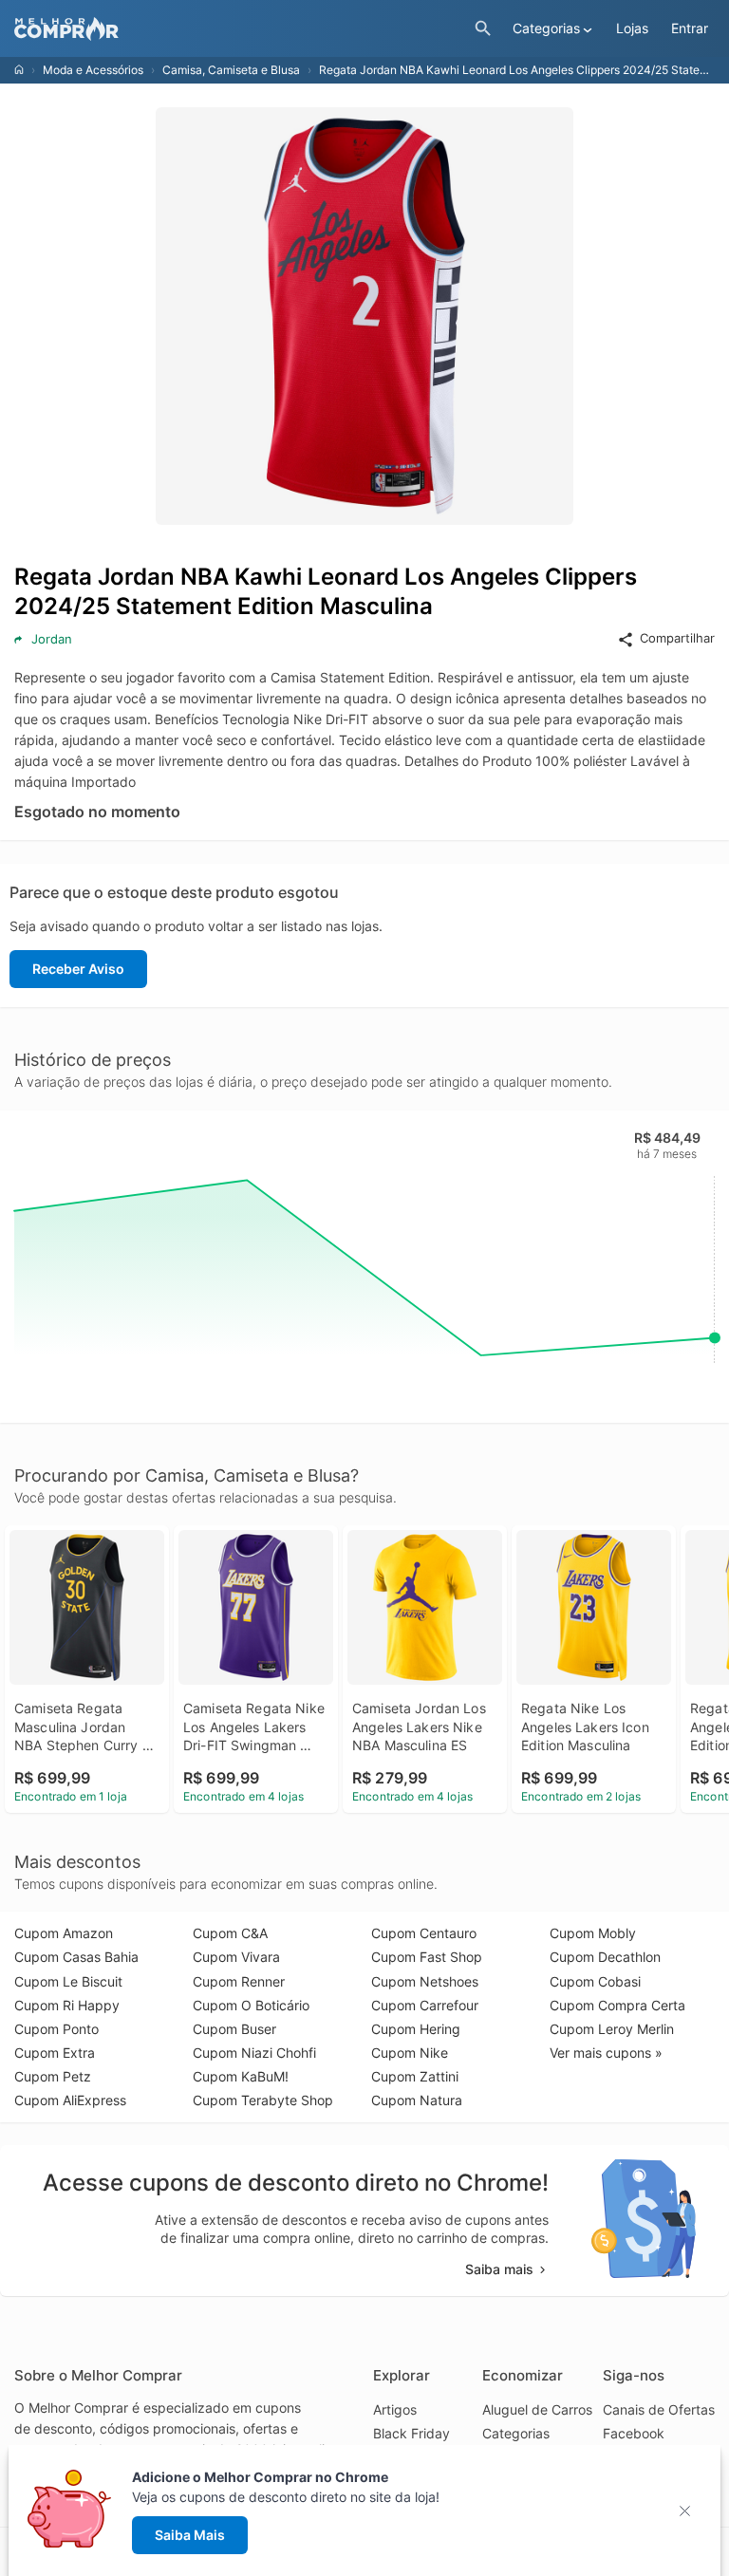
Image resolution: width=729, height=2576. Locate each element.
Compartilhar (677, 638)
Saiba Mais (190, 2535)
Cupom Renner (239, 1981)
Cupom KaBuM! (241, 2076)
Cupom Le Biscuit (68, 1981)
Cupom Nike (410, 2053)
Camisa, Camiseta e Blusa (231, 70)
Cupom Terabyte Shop (263, 2100)
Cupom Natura (417, 2100)
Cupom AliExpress (70, 2100)
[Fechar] (691, 2511)
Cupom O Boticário (251, 2005)
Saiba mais (499, 2269)
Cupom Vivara (236, 1957)
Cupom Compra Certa (617, 2005)
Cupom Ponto (56, 2029)
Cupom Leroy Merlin (612, 2029)
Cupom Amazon (64, 1933)
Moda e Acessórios (93, 70)
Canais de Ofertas (659, 2409)
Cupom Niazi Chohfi (254, 2053)
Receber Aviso (78, 969)
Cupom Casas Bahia (76, 1957)
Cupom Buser (234, 2029)
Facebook (634, 2433)
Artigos (395, 2409)
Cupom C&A (230, 1933)
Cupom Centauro (424, 1933)
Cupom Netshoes (425, 1981)
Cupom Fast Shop (427, 1957)
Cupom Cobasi (595, 1981)
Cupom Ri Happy (67, 2005)
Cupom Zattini (415, 2076)
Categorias (516, 2433)
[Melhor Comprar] (240, 29)
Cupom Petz (53, 2076)
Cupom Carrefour (425, 2005)
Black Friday (411, 2433)
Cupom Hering (416, 2029)
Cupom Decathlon (605, 1957)
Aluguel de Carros (537, 2409)
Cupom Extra (55, 2053)
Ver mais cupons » (606, 2053)
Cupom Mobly (593, 1933)
